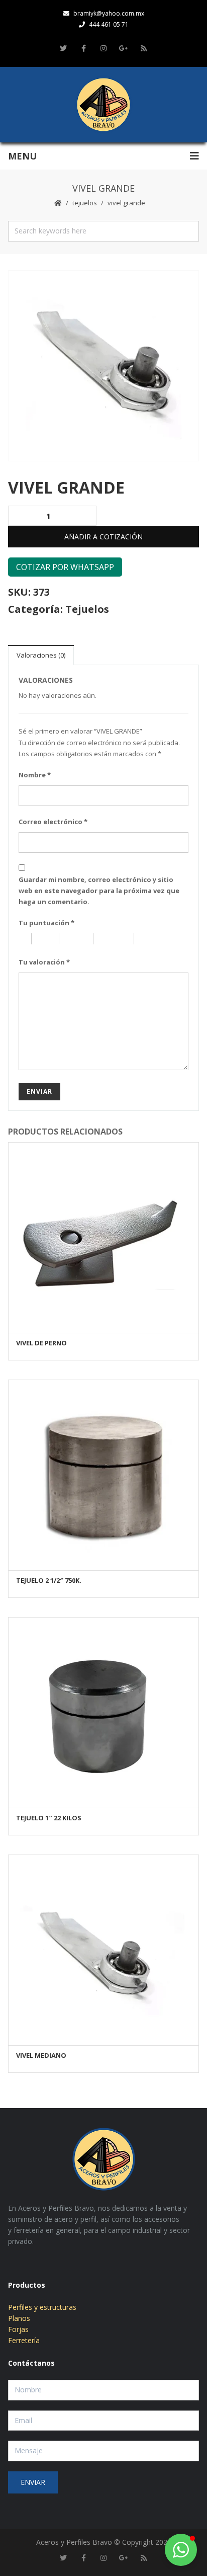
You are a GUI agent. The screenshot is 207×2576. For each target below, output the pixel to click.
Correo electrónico (53, 822)
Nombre (35, 775)
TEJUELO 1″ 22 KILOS (49, 1818)
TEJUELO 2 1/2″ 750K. (49, 1580)
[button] (181, 2550)
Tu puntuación (46, 923)
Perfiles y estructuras (42, 2307)
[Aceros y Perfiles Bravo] (103, 105)
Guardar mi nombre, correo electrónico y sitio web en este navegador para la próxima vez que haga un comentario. (99, 891)
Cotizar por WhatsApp (65, 567)
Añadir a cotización (103, 537)
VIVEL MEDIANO (41, 2055)
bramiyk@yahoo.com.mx (109, 13)
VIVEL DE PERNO (41, 1343)
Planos (19, 2318)
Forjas (18, 2329)
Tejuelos (85, 203)
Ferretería (24, 2340)
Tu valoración (44, 962)
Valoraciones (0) (41, 655)
